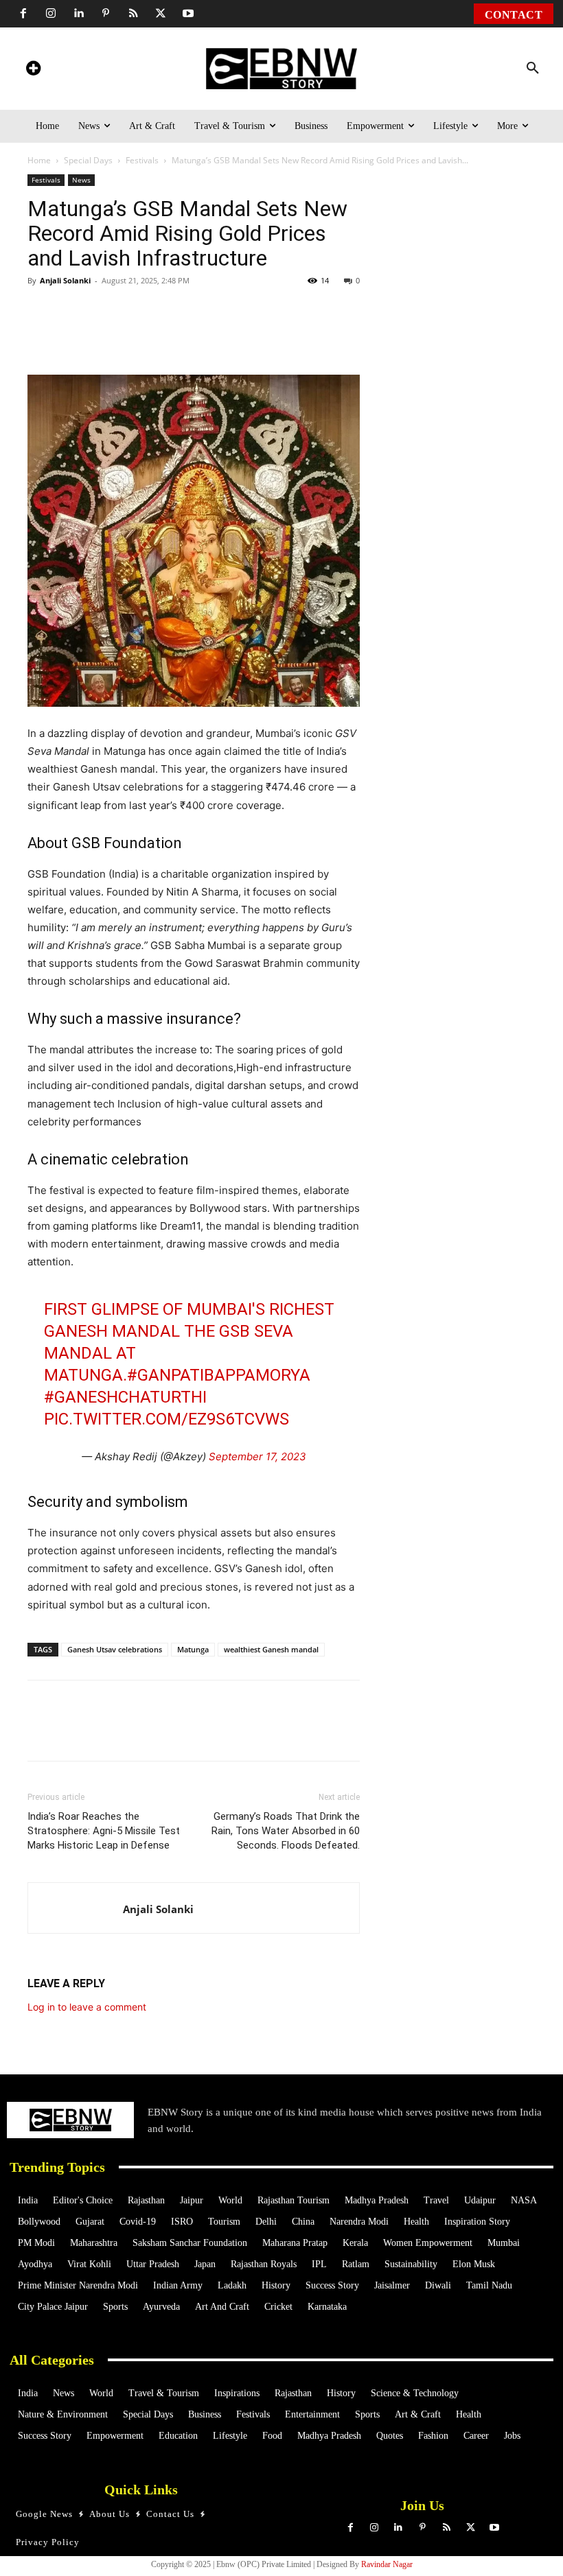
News (81, 180)
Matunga (193, 1649)
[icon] (33, 70)
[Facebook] (23, 14)
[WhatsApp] (122, 336)
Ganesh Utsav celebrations (115, 1649)
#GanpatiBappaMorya (219, 1375)
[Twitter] (161, 14)
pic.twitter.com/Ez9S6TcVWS (166, 1419)
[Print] (249, 336)
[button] (533, 69)
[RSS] (133, 14)
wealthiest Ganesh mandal (271, 1649)
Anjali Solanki (65, 280)
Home (39, 160)
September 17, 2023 (257, 1456)
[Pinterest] (106, 14)
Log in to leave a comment (87, 2007)
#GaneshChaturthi (125, 1397)
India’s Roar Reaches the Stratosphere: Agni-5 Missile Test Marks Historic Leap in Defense (104, 1831)
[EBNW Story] (281, 69)
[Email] (312, 336)
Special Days (88, 160)
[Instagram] (51, 14)
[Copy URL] (280, 336)
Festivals (142, 160)
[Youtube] (188, 14)
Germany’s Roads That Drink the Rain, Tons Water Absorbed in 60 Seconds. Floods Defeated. (286, 1831)
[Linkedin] (78, 14)
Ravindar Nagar (387, 2564)
